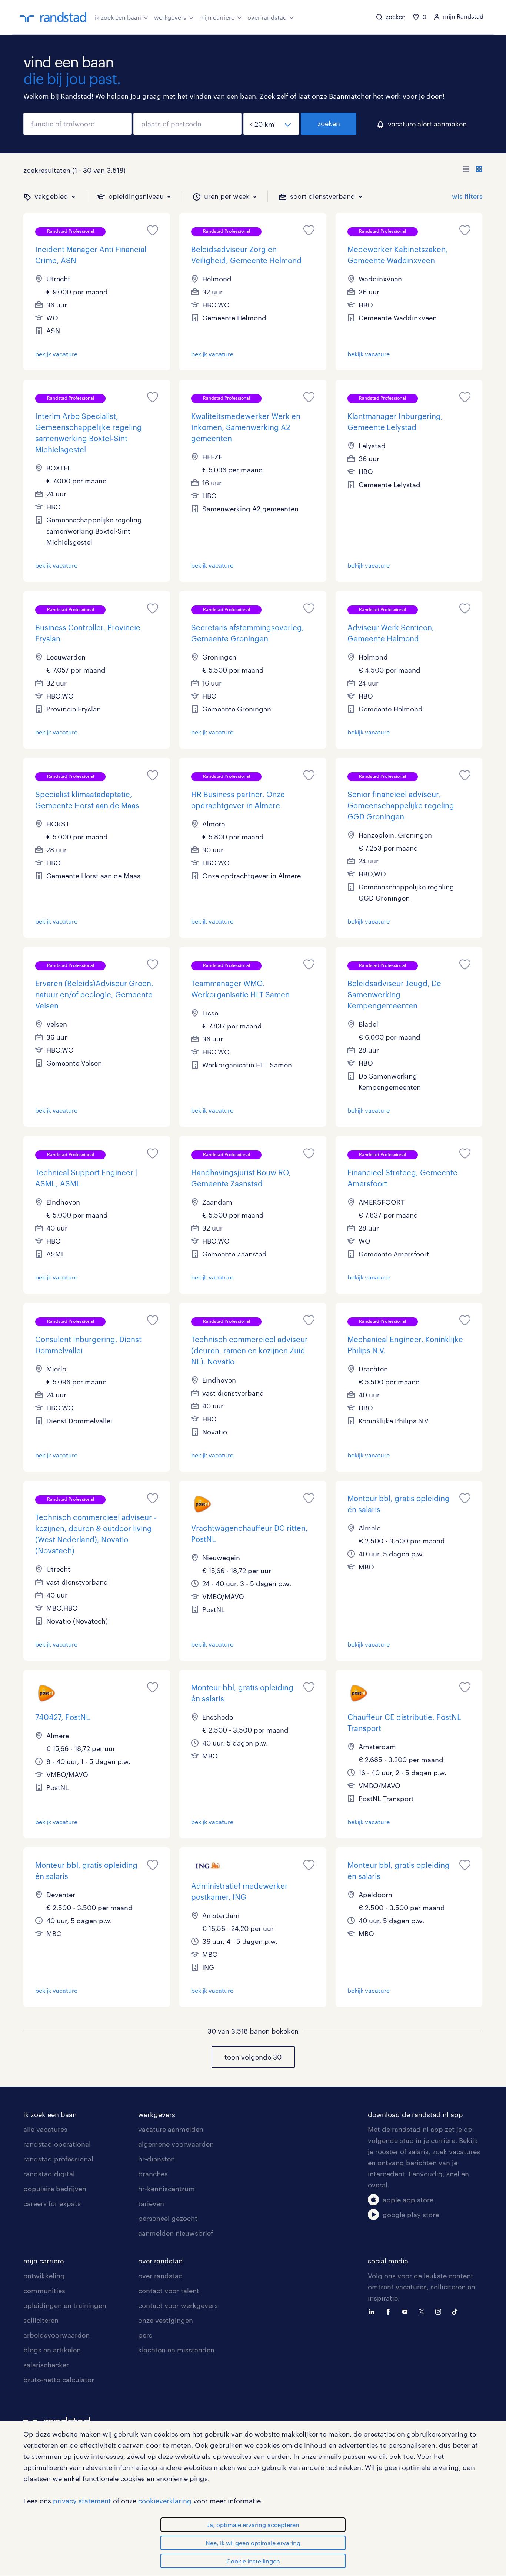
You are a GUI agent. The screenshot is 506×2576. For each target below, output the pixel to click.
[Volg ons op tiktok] (457, 2311)
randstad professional (58, 2159)
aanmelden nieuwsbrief (176, 2233)
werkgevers (170, 17)
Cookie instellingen (253, 2561)
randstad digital (49, 2174)
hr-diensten (157, 2159)
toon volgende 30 (253, 2057)
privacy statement (82, 2501)
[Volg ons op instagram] (440, 2311)
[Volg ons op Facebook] (390, 2311)
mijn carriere (44, 2261)
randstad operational (57, 2144)
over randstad (267, 17)
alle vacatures (45, 2129)
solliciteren (41, 2320)
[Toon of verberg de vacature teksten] (472, 170)
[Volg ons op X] (423, 2311)
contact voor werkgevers (178, 2305)
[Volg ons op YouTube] (407, 2311)
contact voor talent (169, 2291)
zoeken (329, 123)
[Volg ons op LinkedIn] (373, 2311)
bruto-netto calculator (59, 2380)
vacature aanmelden (171, 2129)
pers (145, 2335)
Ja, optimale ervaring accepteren (253, 2525)
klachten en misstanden (176, 2350)
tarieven (151, 2203)
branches (153, 2174)
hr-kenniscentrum (167, 2189)
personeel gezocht (168, 2218)
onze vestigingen (166, 2320)
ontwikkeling (44, 2276)
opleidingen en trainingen (65, 2305)
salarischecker (46, 2365)
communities (44, 2291)
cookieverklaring (165, 2501)
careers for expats (52, 2203)
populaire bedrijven (55, 2189)
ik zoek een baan (118, 17)
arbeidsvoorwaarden (56, 2335)
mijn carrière (217, 17)
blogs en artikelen (52, 2350)
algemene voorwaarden (176, 2144)
